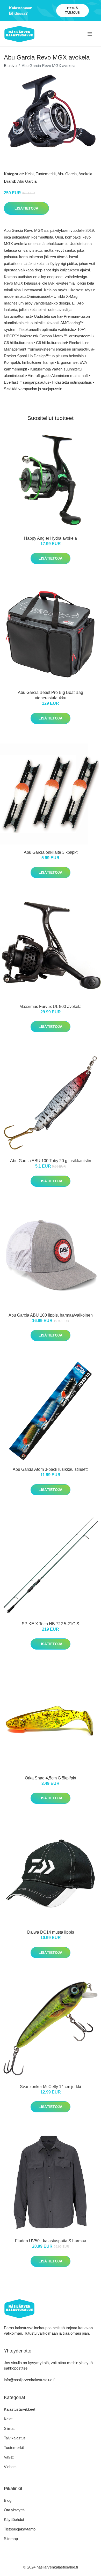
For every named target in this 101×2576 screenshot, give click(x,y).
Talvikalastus (15, 2438)
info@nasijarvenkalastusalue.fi (30, 2380)
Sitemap (11, 2539)
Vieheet (10, 2467)
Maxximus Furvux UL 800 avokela (51, 1007)
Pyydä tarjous (72, 10)
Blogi (8, 2500)
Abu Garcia (67, 174)
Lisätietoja (26, 208)
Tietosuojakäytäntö (20, 2529)
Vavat (9, 2457)
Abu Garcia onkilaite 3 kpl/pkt (51, 852)
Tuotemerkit (46, 174)
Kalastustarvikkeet (20, 2409)
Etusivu (10, 66)
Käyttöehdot (14, 2519)
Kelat (29, 174)
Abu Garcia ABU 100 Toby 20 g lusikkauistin (51, 1161)
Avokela (85, 174)
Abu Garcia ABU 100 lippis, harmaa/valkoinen (51, 1315)
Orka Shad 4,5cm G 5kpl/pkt (51, 1778)
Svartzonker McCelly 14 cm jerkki (51, 2087)
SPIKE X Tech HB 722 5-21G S (51, 1624)
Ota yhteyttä (14, 2510)
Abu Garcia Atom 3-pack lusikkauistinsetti (51, 1469)
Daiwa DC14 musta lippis (51, 1932)
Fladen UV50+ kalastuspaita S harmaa (51, 2241)
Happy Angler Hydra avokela (51, 538)
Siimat (9, 2428)
